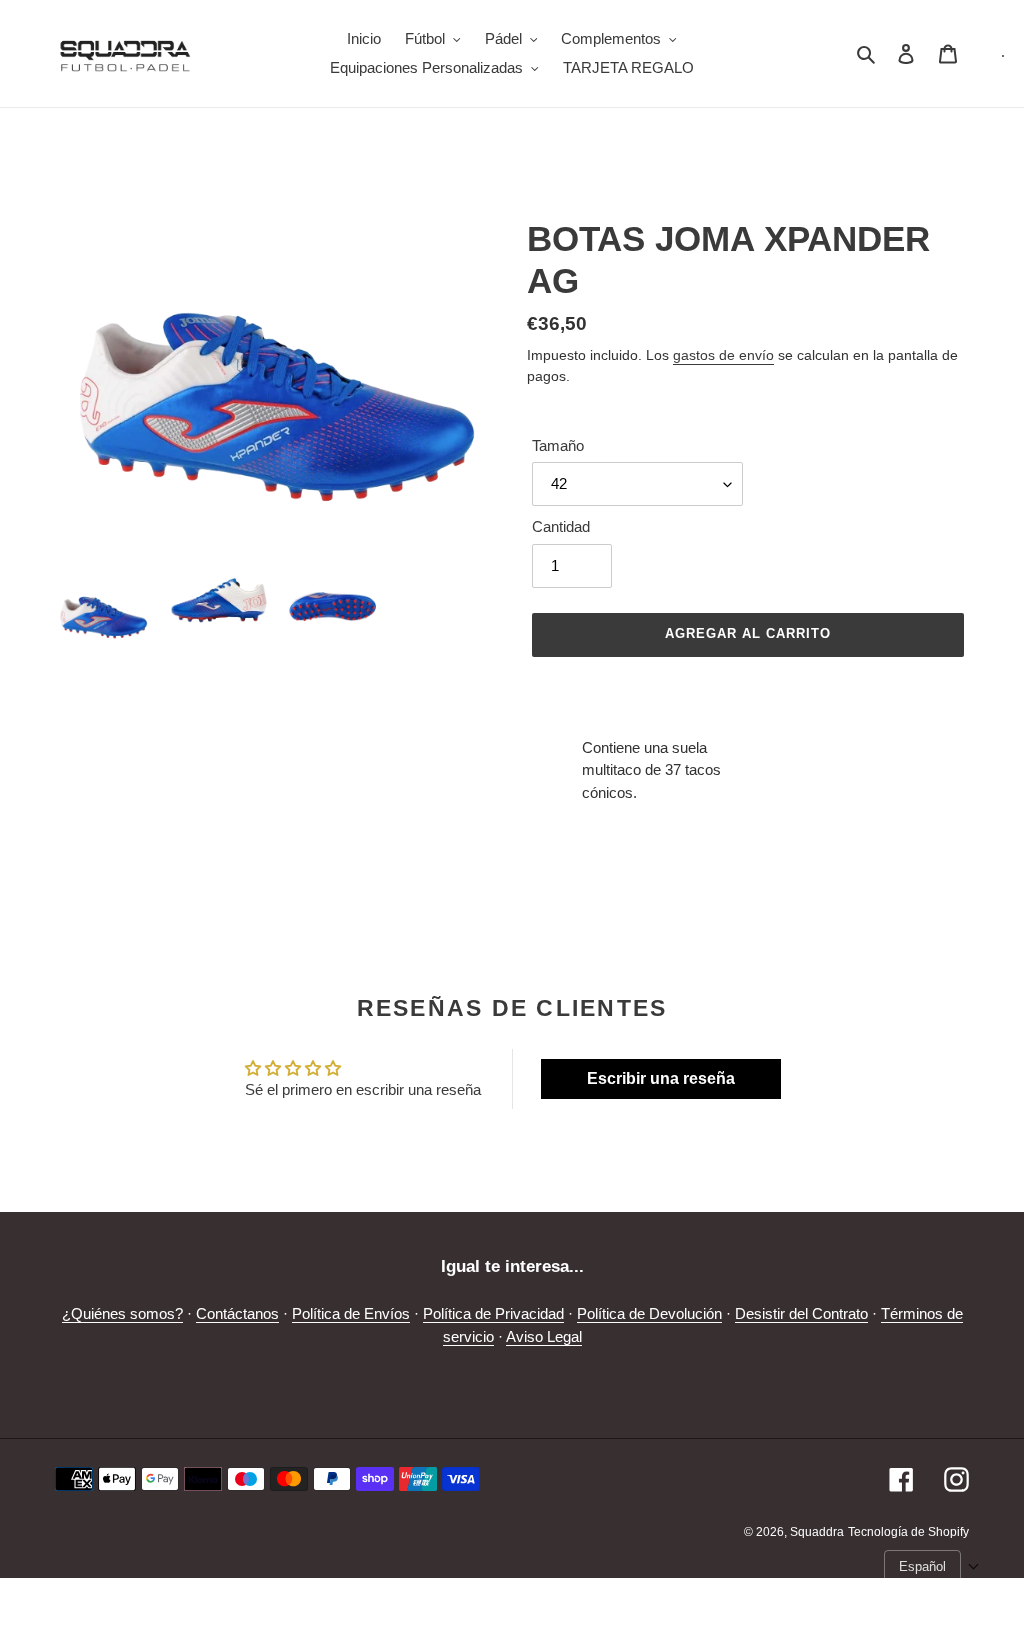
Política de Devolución (649, 1313)
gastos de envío (723, 355)
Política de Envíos (351, 1313)
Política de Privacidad (493, 1313)
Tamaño (558, 445)
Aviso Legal (544, 1336)
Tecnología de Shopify (908, 1532)
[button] (932, 1566)
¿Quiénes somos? (122, 1313)
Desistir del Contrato (801, 1313)
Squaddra (817, 1532)
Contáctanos (237, 1313)
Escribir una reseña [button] (661, 1078)
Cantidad (561, 526)
